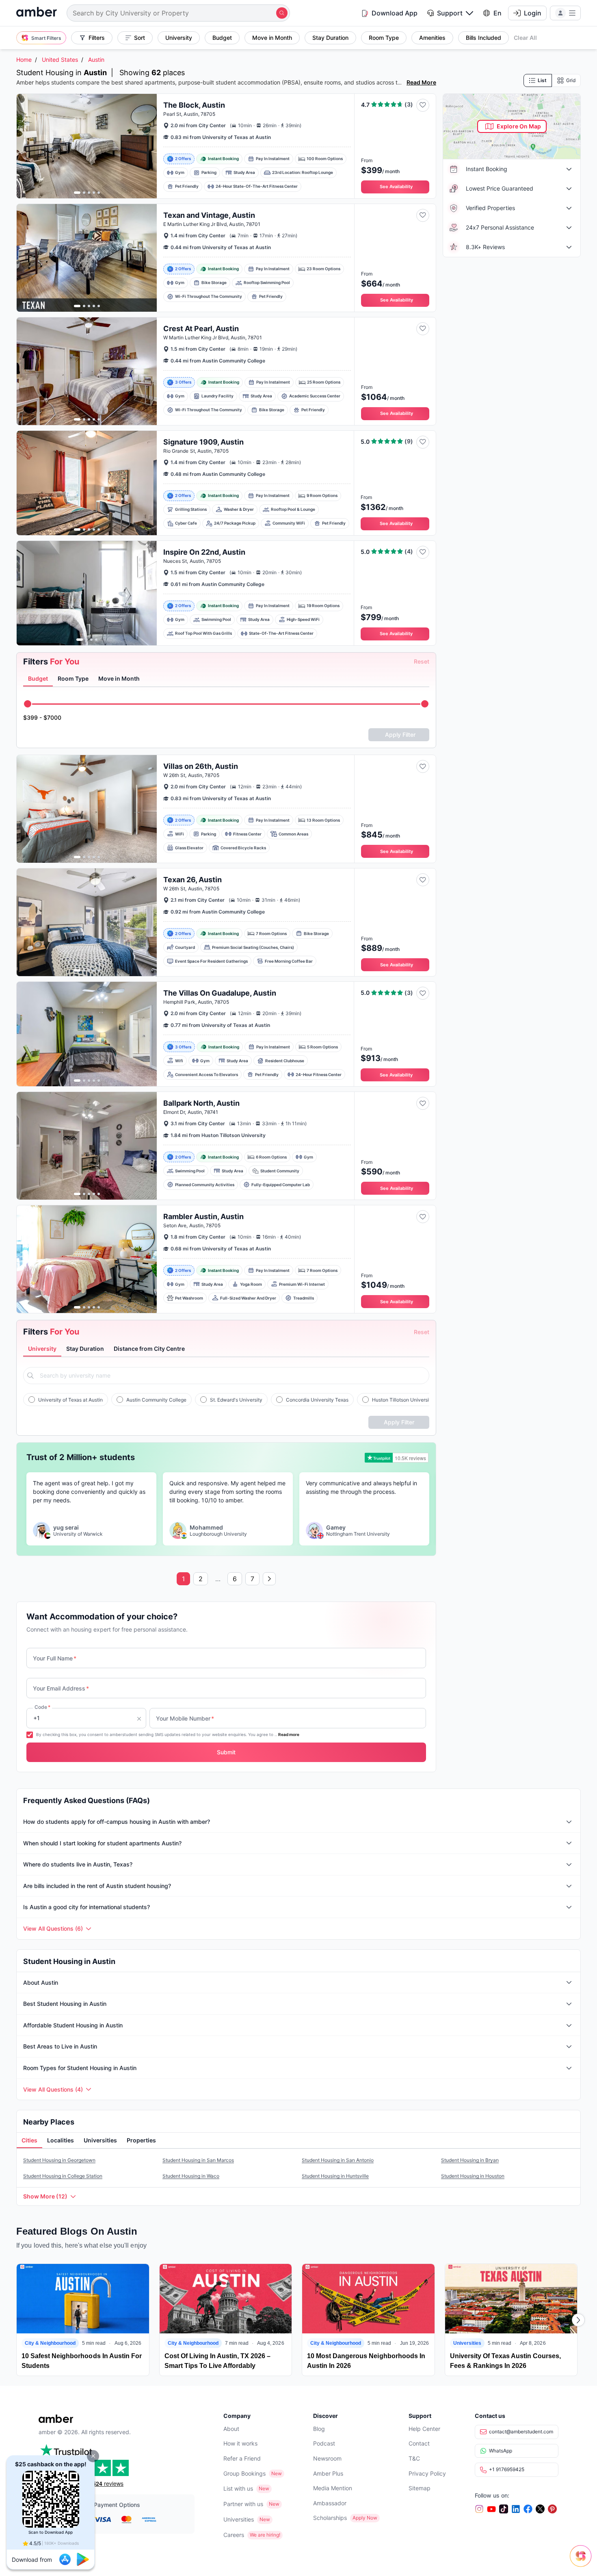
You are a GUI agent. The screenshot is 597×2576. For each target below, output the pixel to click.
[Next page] (269, 1579)
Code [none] (42, 1707)
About (231, 2429)
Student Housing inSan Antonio (338, 2160)
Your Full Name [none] (55, 1658)
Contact (419, 2443)
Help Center (424, 2429)
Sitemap (420, 2488)
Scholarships (330, 2518)
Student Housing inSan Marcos (198, 2160)
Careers (234, 2535)
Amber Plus (328, 2473)
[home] (37, 13)
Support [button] (450, 13)
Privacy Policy (427, 2473)
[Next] (578, 2320)
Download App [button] (395, 13)
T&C (414, 2458)
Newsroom (327, 2458)
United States (60, 60)
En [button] (497, 13)
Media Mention (333, 2488)
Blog (319, 2429)
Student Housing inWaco (191, 2176)
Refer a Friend (242, 2458)
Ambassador (330, 2503)
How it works (240, 2443)
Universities (239, 2519)
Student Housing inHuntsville (335, 2176)
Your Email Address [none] (61, 1688)
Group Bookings (244, 2473)
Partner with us (243, 2504)
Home (24, 60)
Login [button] (533, 13)
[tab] (38, 679)
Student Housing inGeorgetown (59, 2160)
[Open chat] (583, 2562)
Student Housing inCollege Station (63, 2176)
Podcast (324, 2443)
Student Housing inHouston (473, 2176)
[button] (93, 2456)
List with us (238, 2488)
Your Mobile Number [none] (185, 1718)
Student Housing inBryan (470, 2160)
